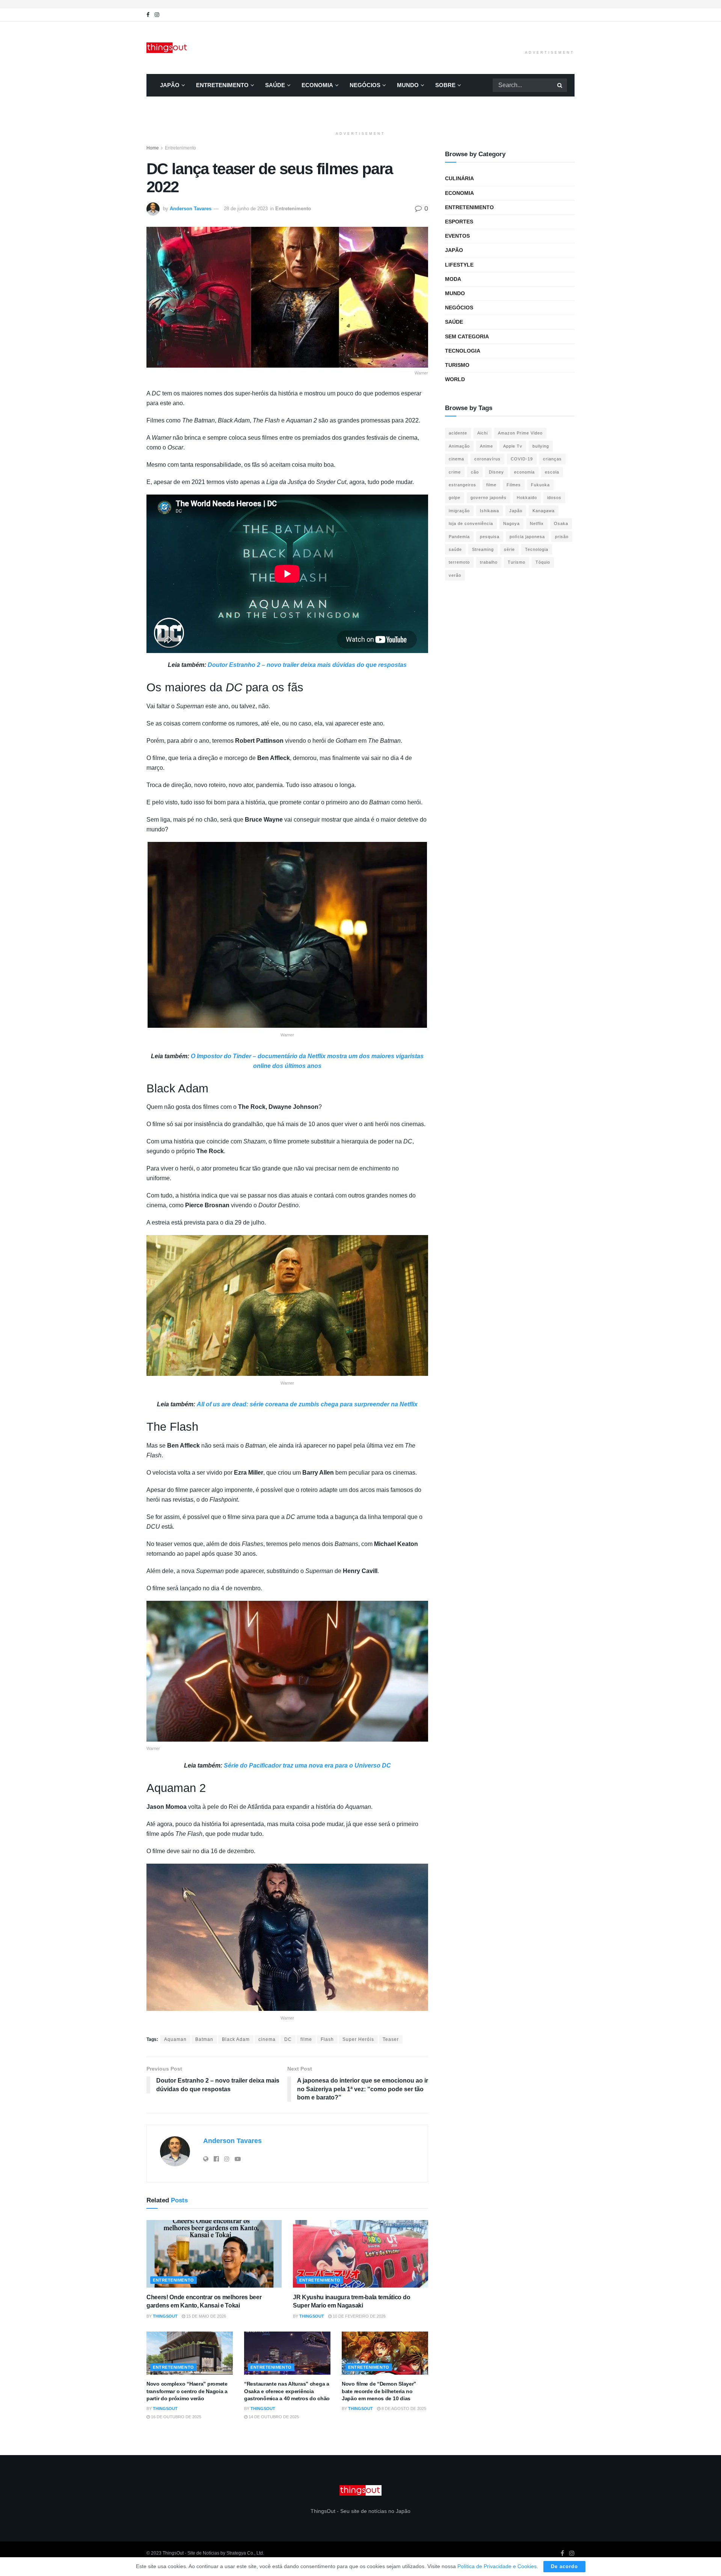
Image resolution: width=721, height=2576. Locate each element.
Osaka (561, 523)
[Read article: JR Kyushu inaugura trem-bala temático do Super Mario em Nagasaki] (360, 2254)
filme (306, 2039)
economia (524, 472)
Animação (459, 446)
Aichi (483, 433)
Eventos (457, 236)
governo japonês (489, 498)
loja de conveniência (471, 523)
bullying (541, 446)
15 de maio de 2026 (206, 2316)
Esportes (459, 222)
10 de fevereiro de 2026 (359, 2316)
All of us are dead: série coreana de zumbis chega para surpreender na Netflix (306, 1404)
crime (455, 472)
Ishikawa (489, 511)
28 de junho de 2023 (246, 209)
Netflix (537, 523)
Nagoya (511, 523)
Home (153, 148)
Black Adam (236, 2039)
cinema (267, 2039)
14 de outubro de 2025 (273, 2417)
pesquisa (490, 537)
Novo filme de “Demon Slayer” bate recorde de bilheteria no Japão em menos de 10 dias (379, 2391)
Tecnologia (463, 351)
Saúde (275, 85)
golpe (455, 498)
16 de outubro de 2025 (176, 2417)
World (455, 379)
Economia (317, 85)
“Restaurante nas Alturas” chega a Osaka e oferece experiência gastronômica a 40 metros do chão (287, 2391)
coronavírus (487, 459)
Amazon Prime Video (520, 433)
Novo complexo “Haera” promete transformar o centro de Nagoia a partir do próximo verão (187, 2391)
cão (475, 472)
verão (455, 575)
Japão (170, 85)
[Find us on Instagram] (157, 15)
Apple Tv (513, 446)
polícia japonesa (527, 537)
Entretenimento (222, 85)
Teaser (391, 2039)
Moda (453, 279)
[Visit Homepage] (167, 48)
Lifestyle (459, 265)
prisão (562, 537)
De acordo (564, 2566)
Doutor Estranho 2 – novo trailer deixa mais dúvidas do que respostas (307, 665)
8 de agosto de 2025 (403, 2409)
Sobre (445, 85)
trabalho (489, 562)
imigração (459, 511)
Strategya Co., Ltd (245, 2553)
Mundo (408, 85)
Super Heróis (358, 2039)
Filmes (514, 485)
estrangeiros (462, 485)
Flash (327, 2039)
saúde (455, 549)
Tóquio (543, 562)
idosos (554, 498)
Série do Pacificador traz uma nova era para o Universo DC (307, 1765)
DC (288, 2039)
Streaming (483, 549)
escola (552, 472)
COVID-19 (522, 459)
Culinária (459, 178)
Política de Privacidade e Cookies (497, 2566)
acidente (458, 433)
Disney (496, 472)
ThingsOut (165, 2316)
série (509, 549)
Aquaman (175, 2039)
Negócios (365, 85)
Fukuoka (540, 485)
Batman (204, 2039)
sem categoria (467, 336)
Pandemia (459, 537)
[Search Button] (560, 85)
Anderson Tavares (191, 209)
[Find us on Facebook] (148, 15)
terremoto (459, 562)
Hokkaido (527, 498)
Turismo (457, 365)
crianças (552, 459)
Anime (486, 446)
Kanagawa (544, 511)
